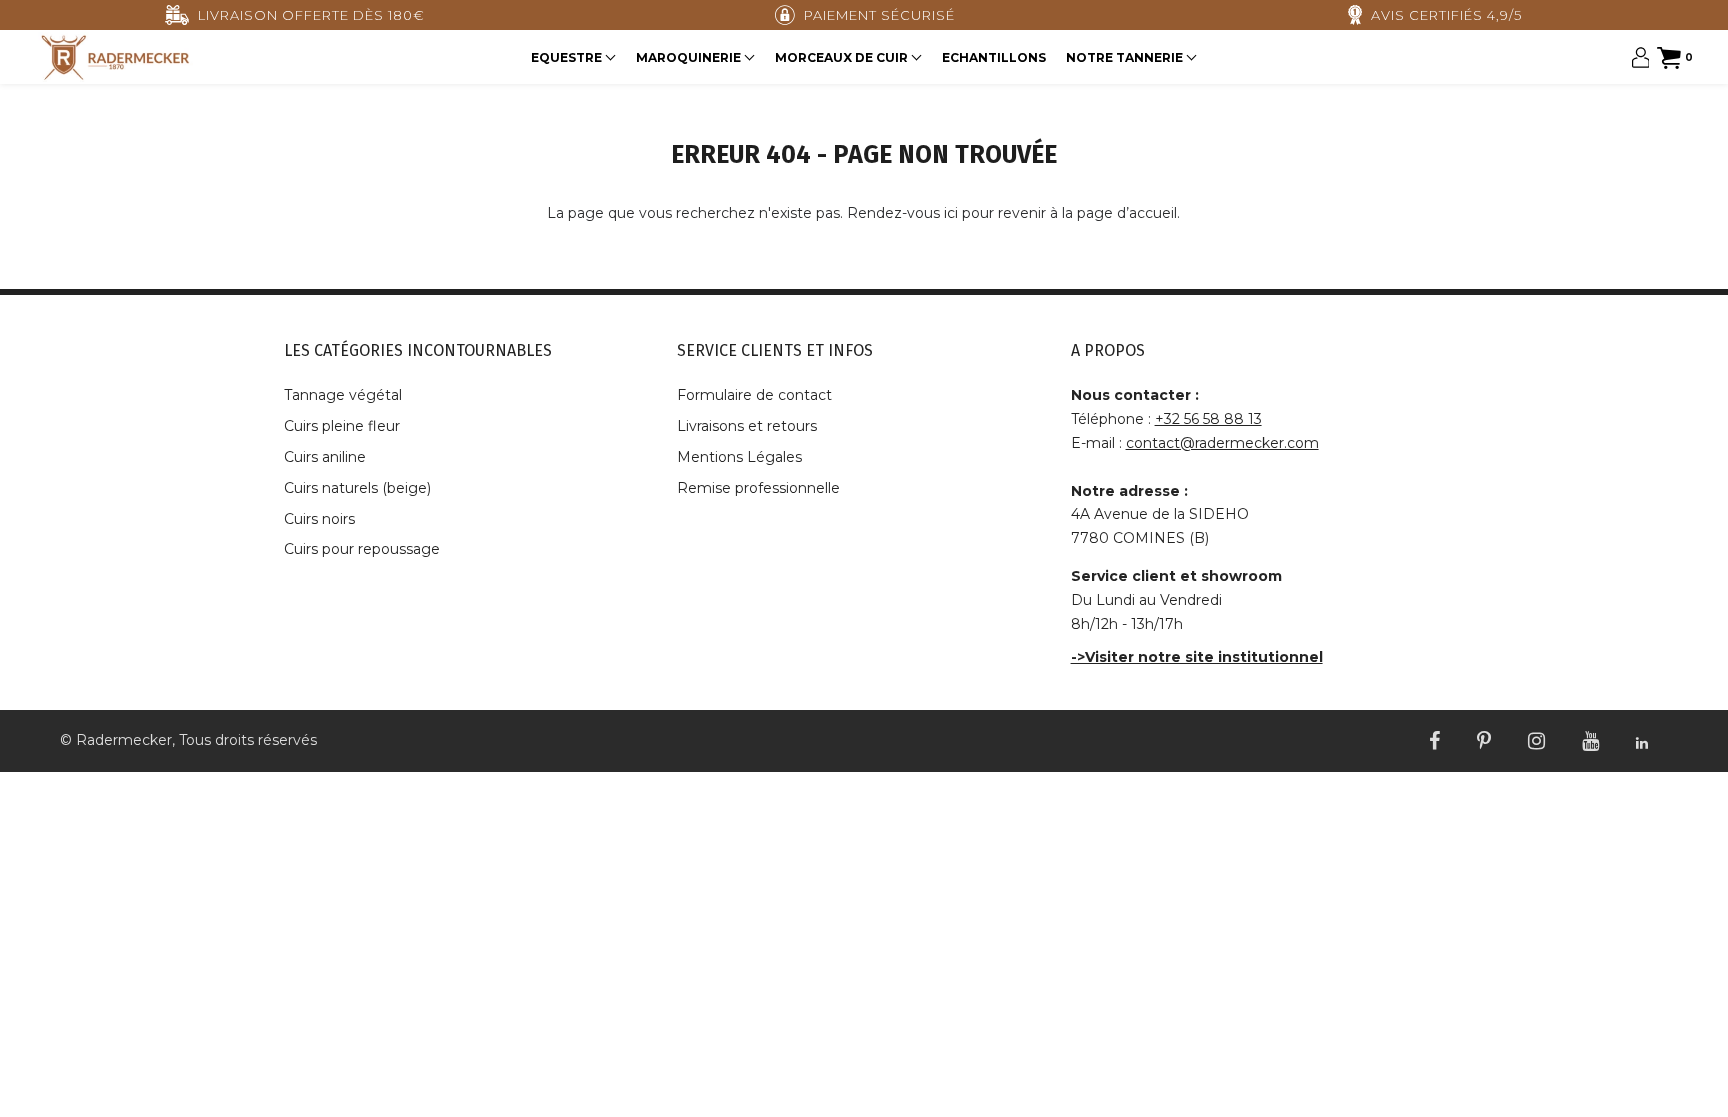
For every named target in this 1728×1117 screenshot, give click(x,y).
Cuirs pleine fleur (342, 426)
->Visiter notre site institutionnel (1197, 657)
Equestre (568, 57)
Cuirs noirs (319, 519)
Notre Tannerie (1126, 57)
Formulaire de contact (754, 395)
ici (951, 213)
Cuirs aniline (325, 457)
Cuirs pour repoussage (362, 549)
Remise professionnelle (758, 488)
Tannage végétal (343, 395)
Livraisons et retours (747, 426)
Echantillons (994, 57)
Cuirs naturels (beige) (357, 488)
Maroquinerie (690, 57)
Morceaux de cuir (843, 57)
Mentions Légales (739, 457)
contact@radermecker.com (1222, 443)
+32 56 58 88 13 (1208, 419)
